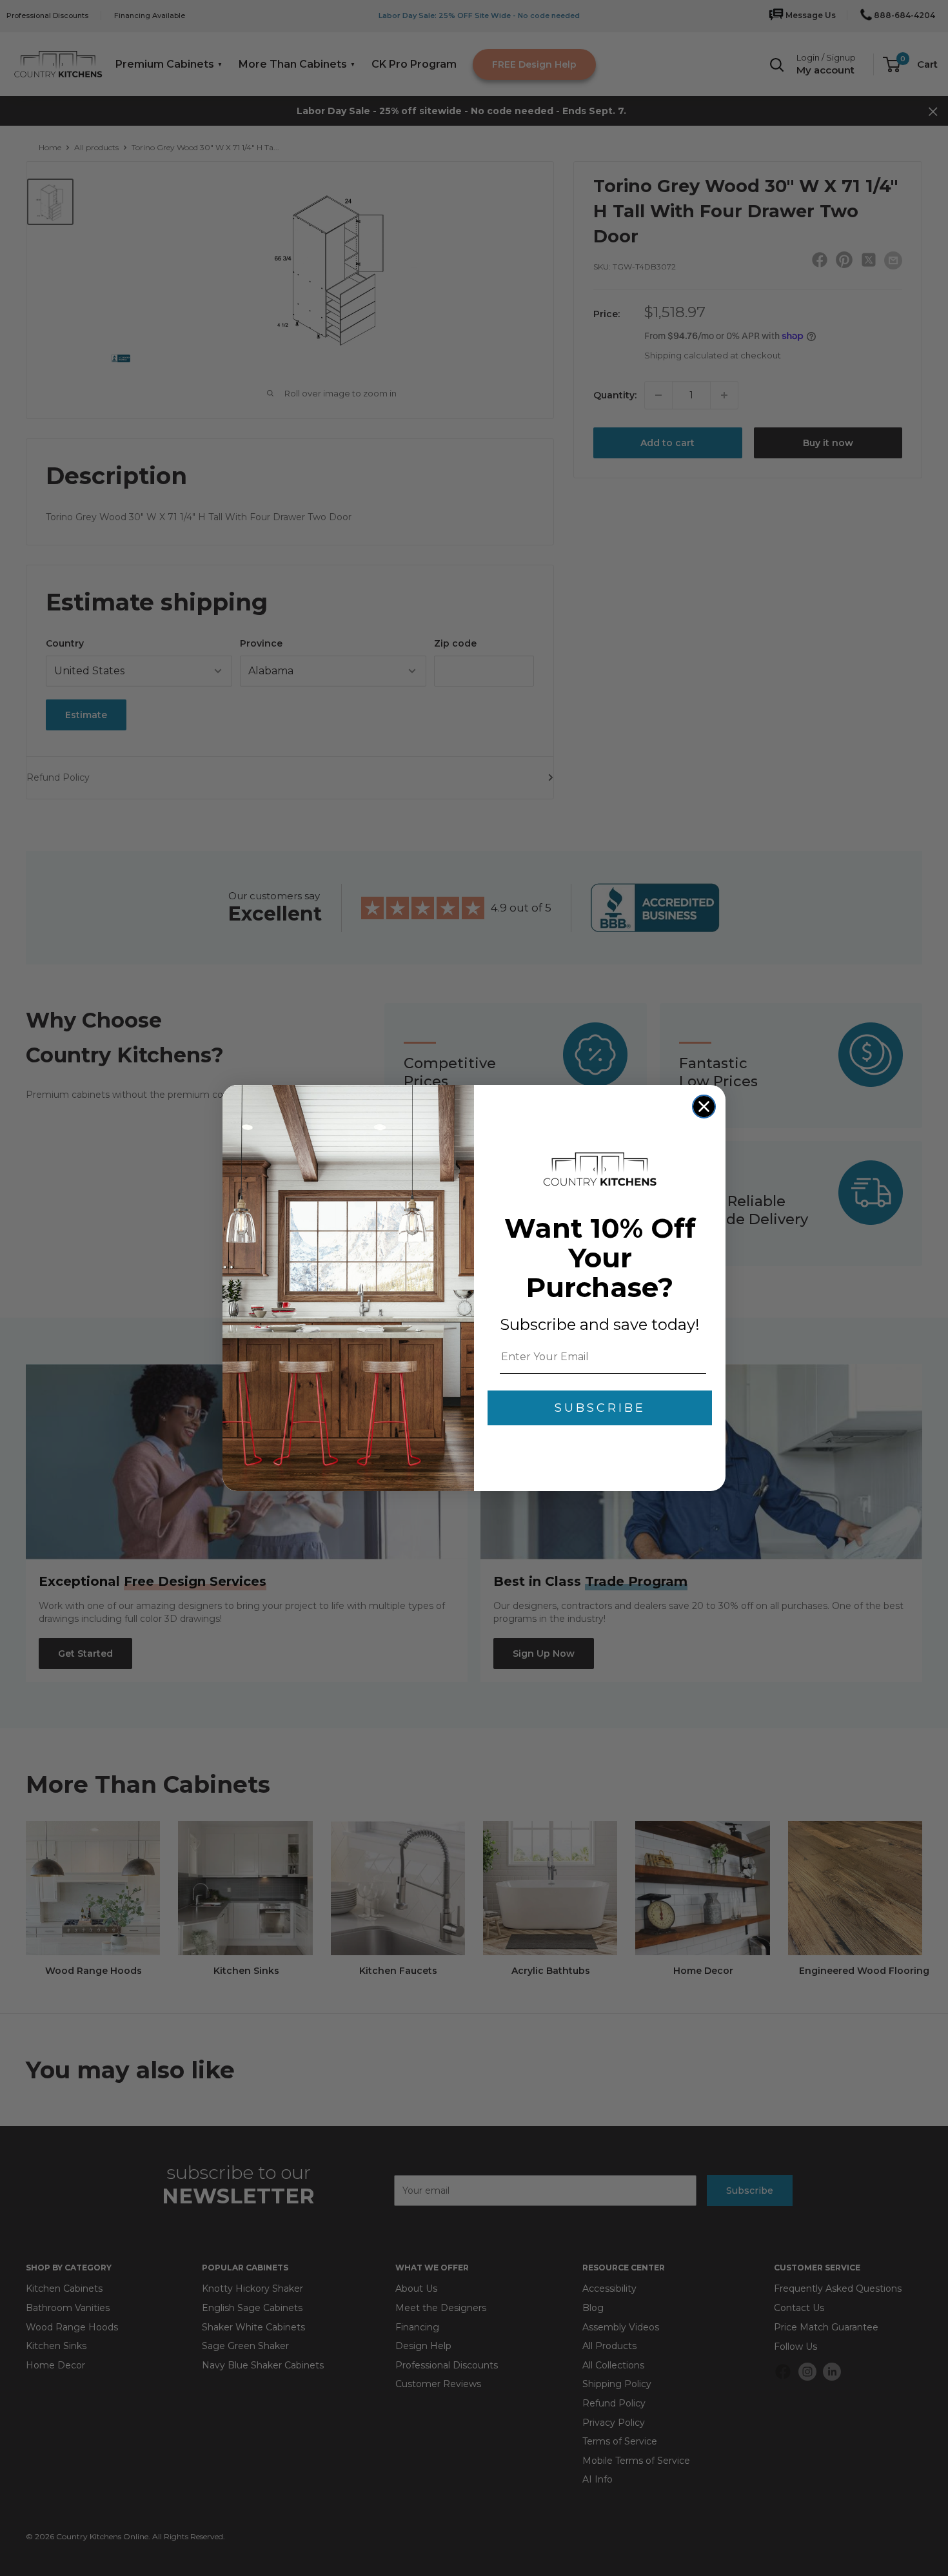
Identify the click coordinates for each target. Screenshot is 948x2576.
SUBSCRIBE (600, 1408)
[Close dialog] (704, 1107)
